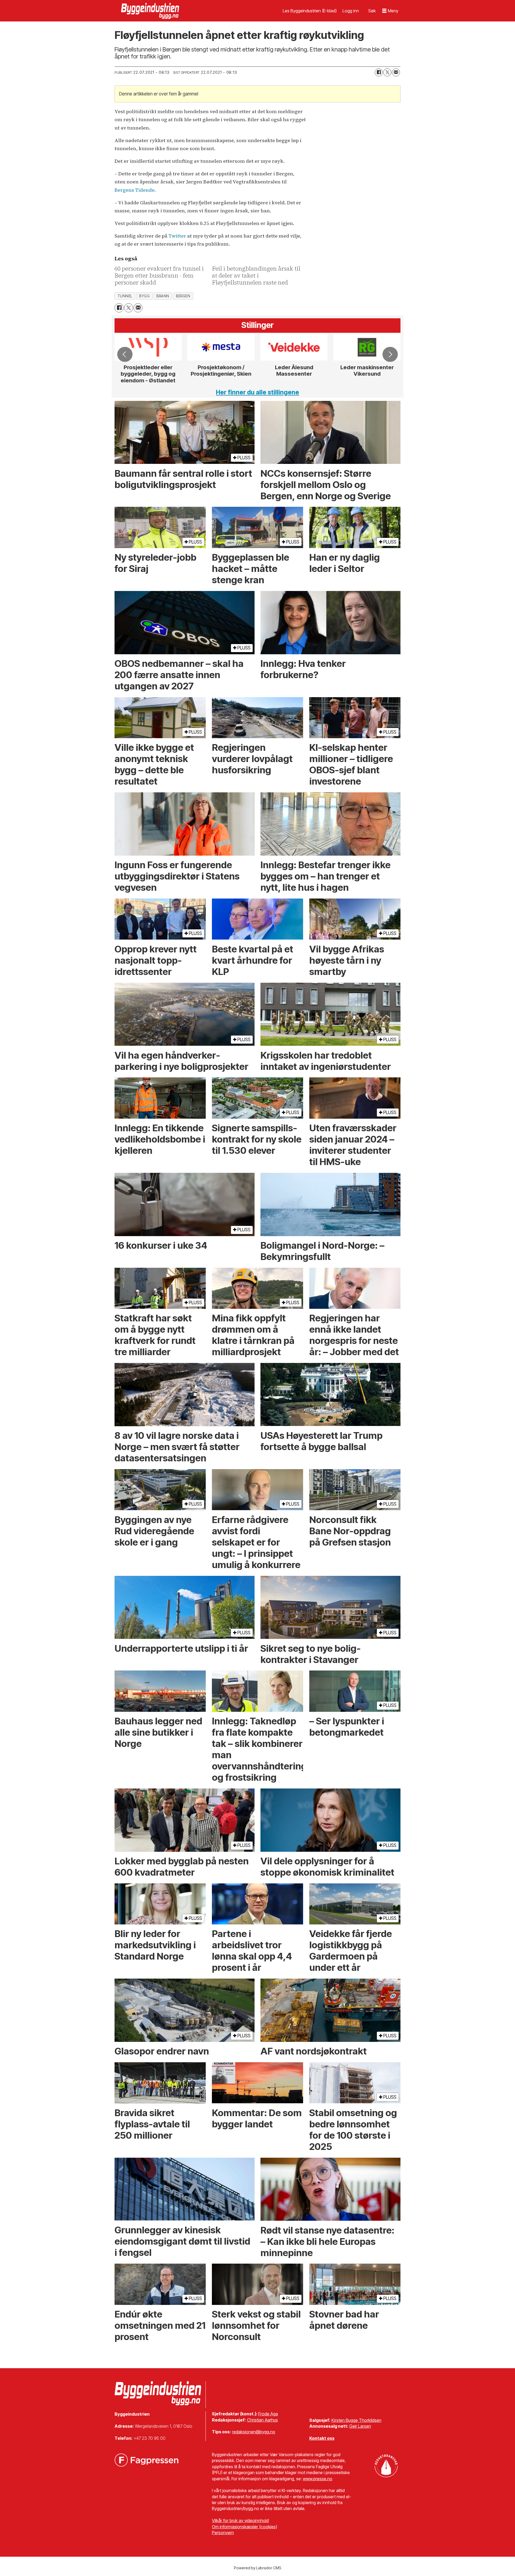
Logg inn (351, 11)
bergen (183, 296)
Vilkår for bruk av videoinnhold (240, 2520)
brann (163, 296)
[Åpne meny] (390, 11)
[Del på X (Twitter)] (387, 72)
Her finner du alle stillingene (257, 392)
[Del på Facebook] (379, 72)
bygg (144, 296)
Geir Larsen (360, 2426)
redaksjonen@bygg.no (254, 2432)
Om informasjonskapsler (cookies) (244, 2527)
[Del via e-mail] (396, 72)
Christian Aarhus (262, 2420)
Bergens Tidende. (135, 190)
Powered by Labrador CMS (258, 2568)
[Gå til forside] (151, 11)
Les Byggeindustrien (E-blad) (310, 11)
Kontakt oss (322, 2438)
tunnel (125, 296)
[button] (125, 354)
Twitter (177, 236)
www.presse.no (318, 2479)
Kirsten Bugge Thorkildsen (356, 2420)
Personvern (223, 2533)
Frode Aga (268, 2414)
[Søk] (372, 11)
